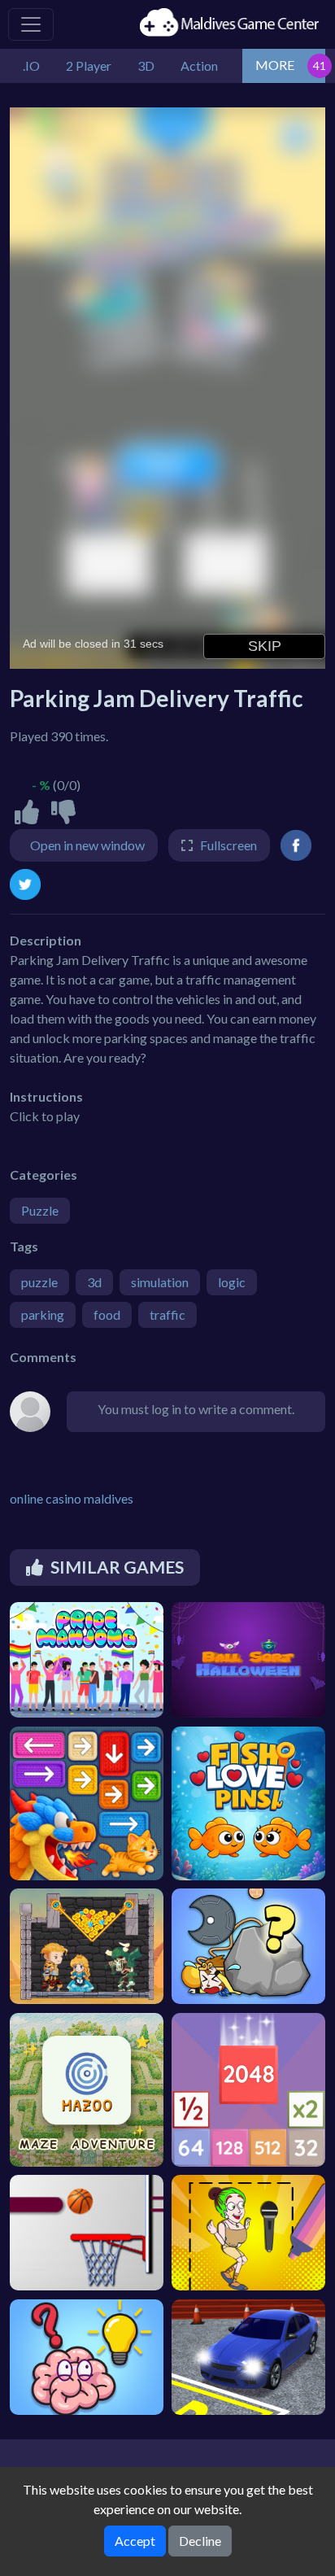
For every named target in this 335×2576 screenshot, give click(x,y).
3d (94, 1282)
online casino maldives (72, 1498)
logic (232, 1282)
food (107, 1314)
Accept (135, 2541)
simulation (160, 1282)
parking (43, 1314)
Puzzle (40, 1210)
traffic (167, 1314)
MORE (275, 65)
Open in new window (87, 845)
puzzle (39, 1282)
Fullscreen (228, 845)
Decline (200, 2541)
